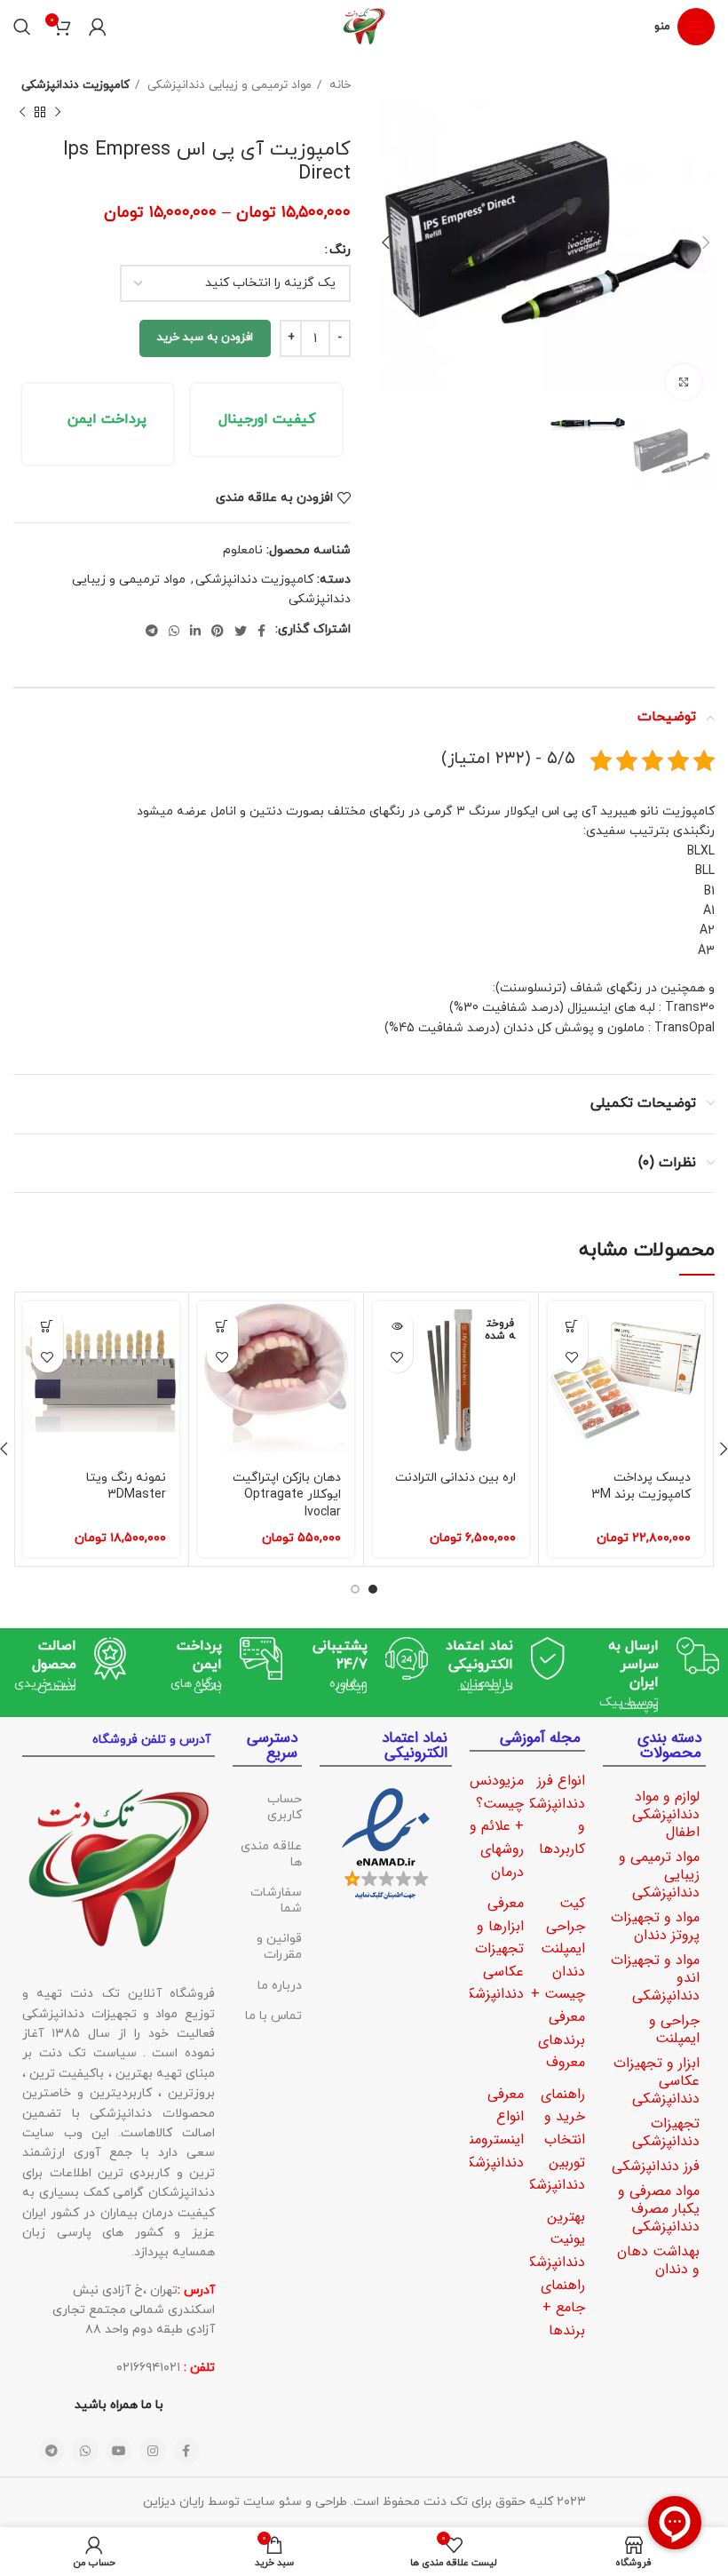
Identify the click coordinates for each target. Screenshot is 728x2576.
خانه (338, 85)
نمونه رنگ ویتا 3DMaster (126, 1487)
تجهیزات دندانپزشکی (666, 2132)
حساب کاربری (285, 1807)
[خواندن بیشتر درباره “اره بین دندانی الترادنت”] (397, 1326)
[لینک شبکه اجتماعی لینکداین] (195, 631)
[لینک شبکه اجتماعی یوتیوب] (119, 2451)
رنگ (340, 250)
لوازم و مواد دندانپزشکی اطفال (666, 1814)
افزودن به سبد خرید (205, 338)
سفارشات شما (276, 1900)
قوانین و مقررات (279, 1947)
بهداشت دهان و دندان (658, 2260)
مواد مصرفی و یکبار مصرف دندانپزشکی (659, 2209)
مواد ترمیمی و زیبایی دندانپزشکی (228, 85)
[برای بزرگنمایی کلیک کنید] (684, 382)
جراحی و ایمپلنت (674, 2029)
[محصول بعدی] (22, 112)
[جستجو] (22, 27)
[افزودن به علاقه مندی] (572, 1357)
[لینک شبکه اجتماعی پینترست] (218, 631)
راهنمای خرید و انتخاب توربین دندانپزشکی (551, 2139)
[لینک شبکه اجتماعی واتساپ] (174, 631)
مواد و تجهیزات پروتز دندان (655, 1926)
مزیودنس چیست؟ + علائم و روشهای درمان (497, 1826)
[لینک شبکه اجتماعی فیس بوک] (261, 631)
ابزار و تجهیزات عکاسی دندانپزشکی (657, 2081)
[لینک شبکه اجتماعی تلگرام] (152, 631)
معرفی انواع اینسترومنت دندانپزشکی (490, 2128)
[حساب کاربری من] (98, 27)
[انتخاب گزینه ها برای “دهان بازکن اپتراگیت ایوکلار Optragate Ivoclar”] (222, 1326)
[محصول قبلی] (58, 112)
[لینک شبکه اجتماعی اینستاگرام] (153, 2451)
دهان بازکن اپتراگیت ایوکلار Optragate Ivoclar (287, 1495)
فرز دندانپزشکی (656, 2166)
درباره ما (280, 1986)
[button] (572, 1326)
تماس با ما (273, 2016)
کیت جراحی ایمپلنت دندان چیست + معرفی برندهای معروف (558, 1983)
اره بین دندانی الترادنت (455, 1478)
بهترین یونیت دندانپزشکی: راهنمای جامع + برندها (550, 2274)
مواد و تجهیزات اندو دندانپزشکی (655, 1978)
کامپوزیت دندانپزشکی (75, 85)
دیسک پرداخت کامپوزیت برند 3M (641, 1487)
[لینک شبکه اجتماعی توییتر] (241, 631)
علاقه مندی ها (271, 1854)
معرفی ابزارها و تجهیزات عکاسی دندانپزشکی (490, 1948)
